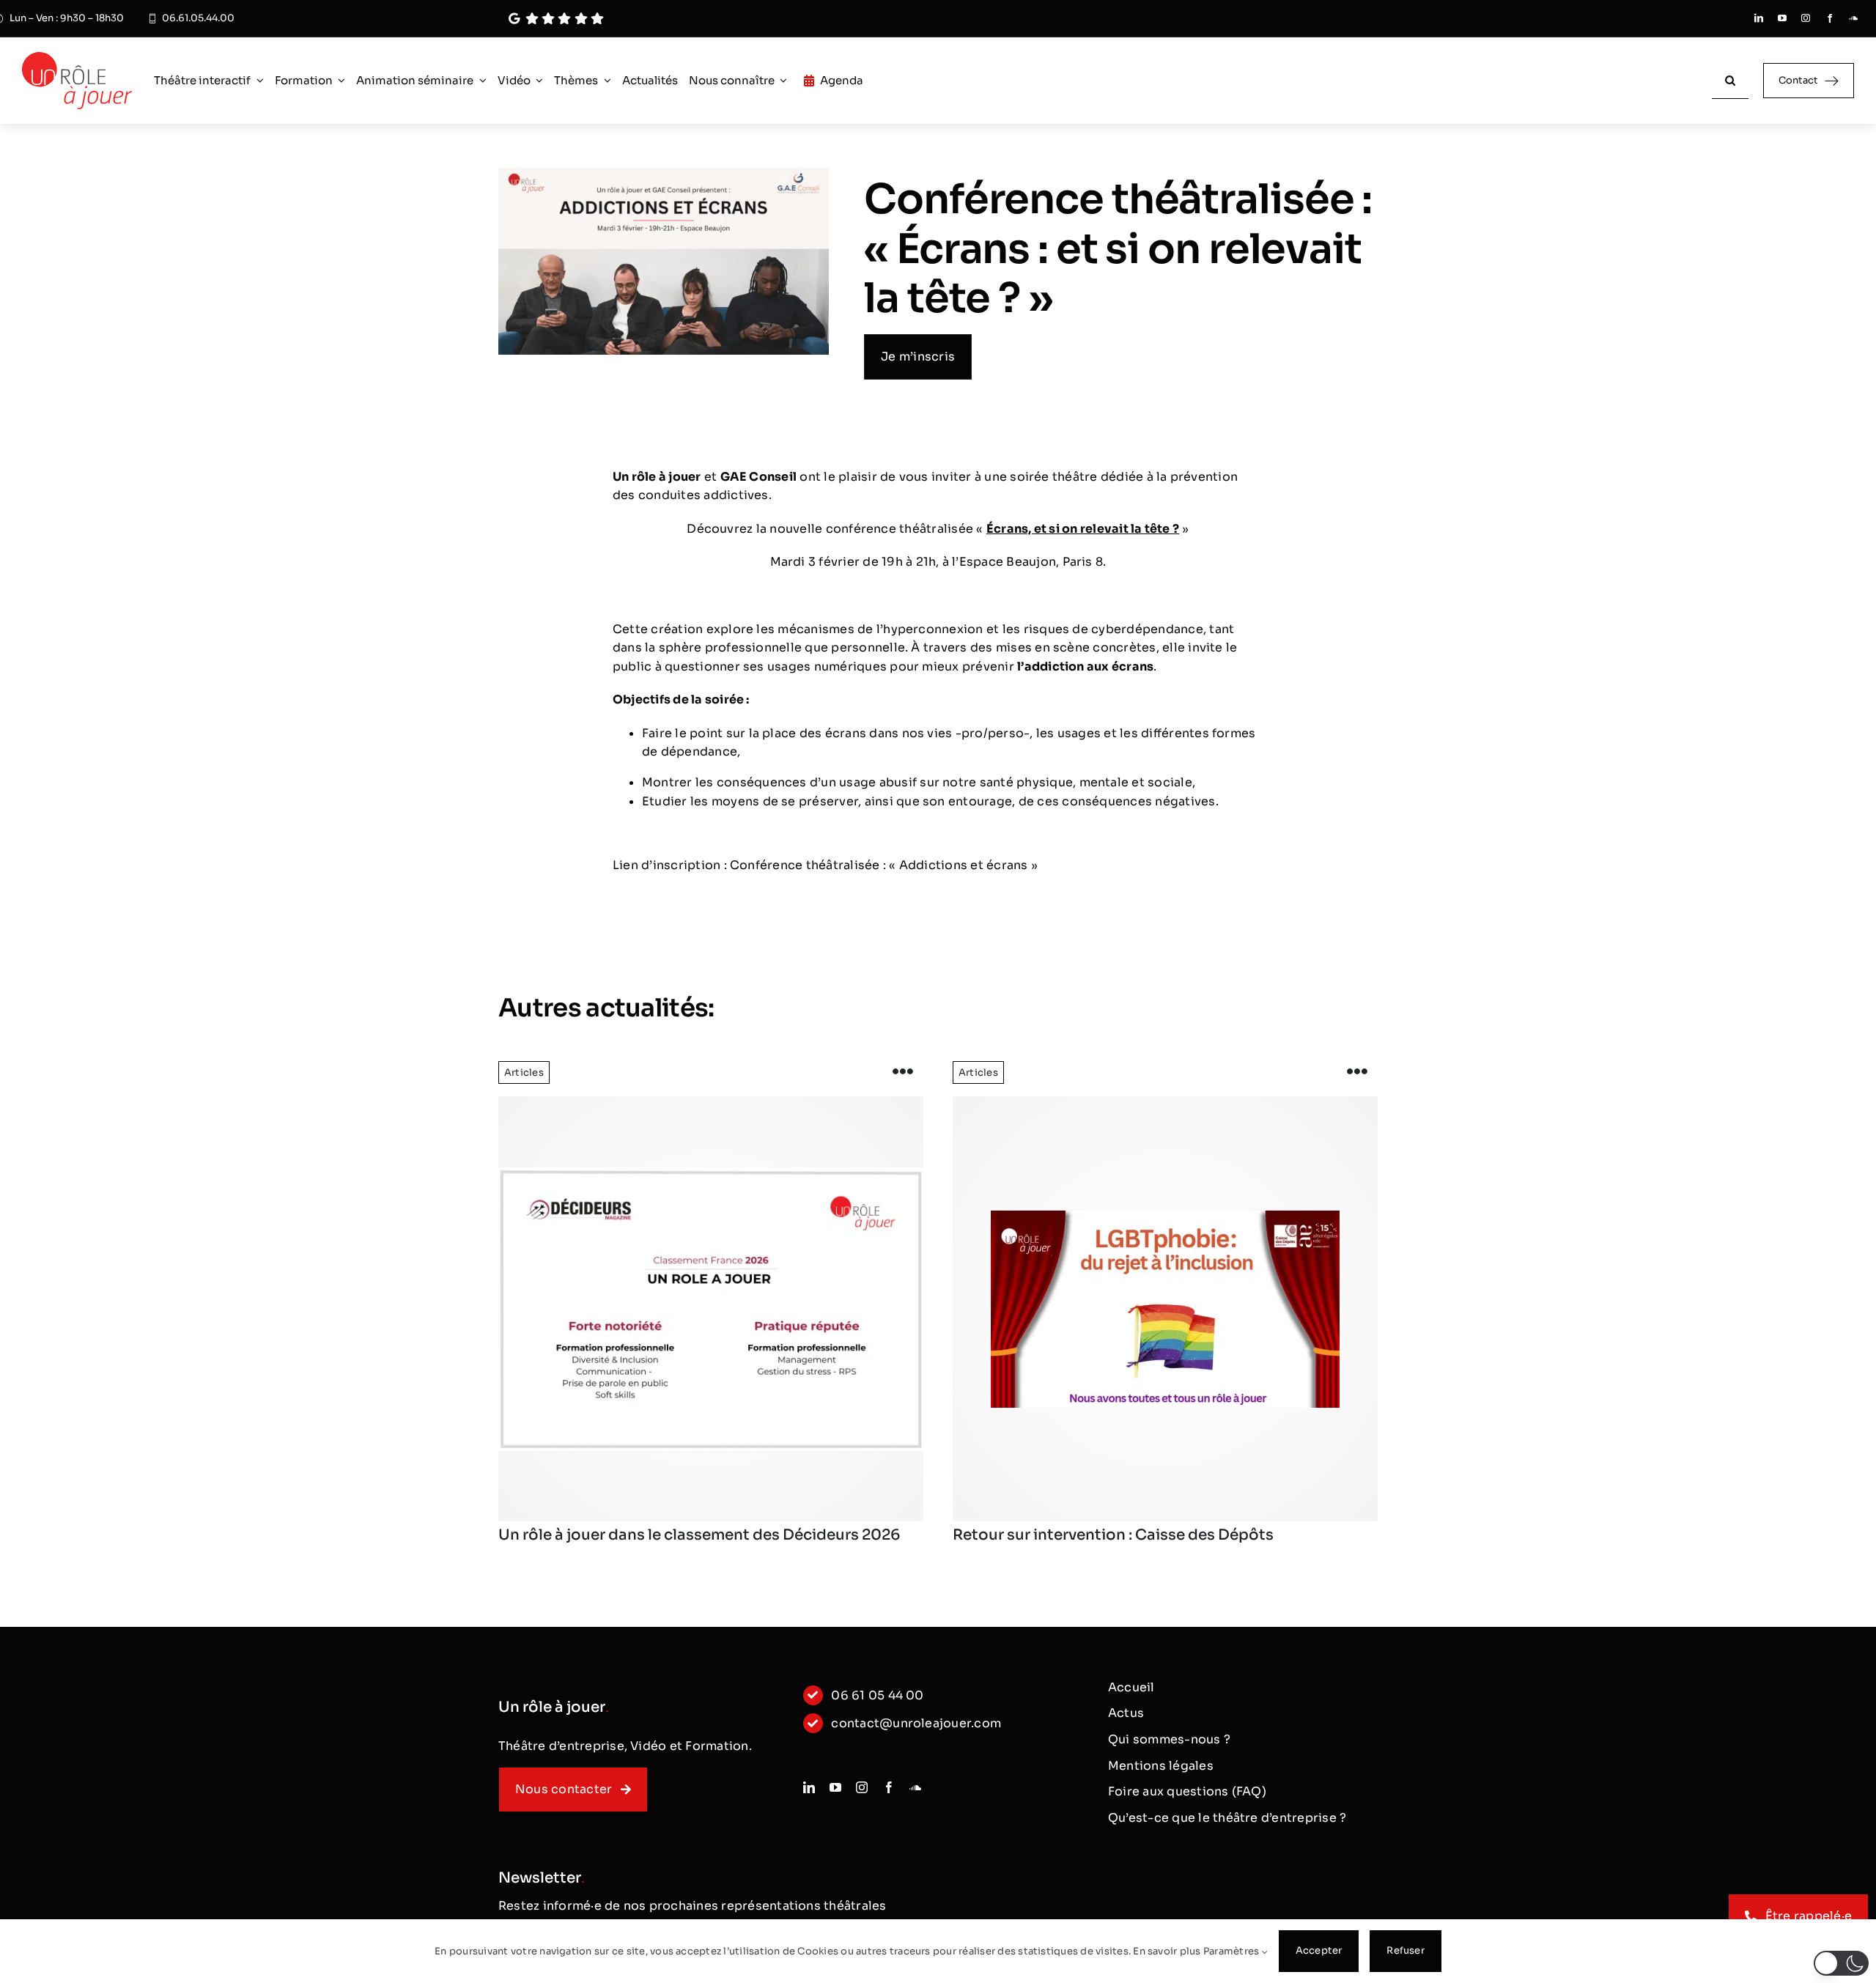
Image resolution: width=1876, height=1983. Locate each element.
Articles (524, 1072)
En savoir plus (1167, 1951)
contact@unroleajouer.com (916, 1723)
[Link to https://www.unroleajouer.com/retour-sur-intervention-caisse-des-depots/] (1357, 1072)
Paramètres (1233, 1951)
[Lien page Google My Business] (882, 19)
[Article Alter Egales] (1165, 1309)
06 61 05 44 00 (877, 1695)
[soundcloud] (1853, 18)
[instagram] (1806, 18)
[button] (1841, 1963)
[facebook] (1830, 18)
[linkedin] (1759, 18)
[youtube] (1782, 18)
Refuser (1405, 1950)
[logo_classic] (77, 58)
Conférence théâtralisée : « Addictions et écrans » (884, 865)
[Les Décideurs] (711, 1309)
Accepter (1319, 1950)
